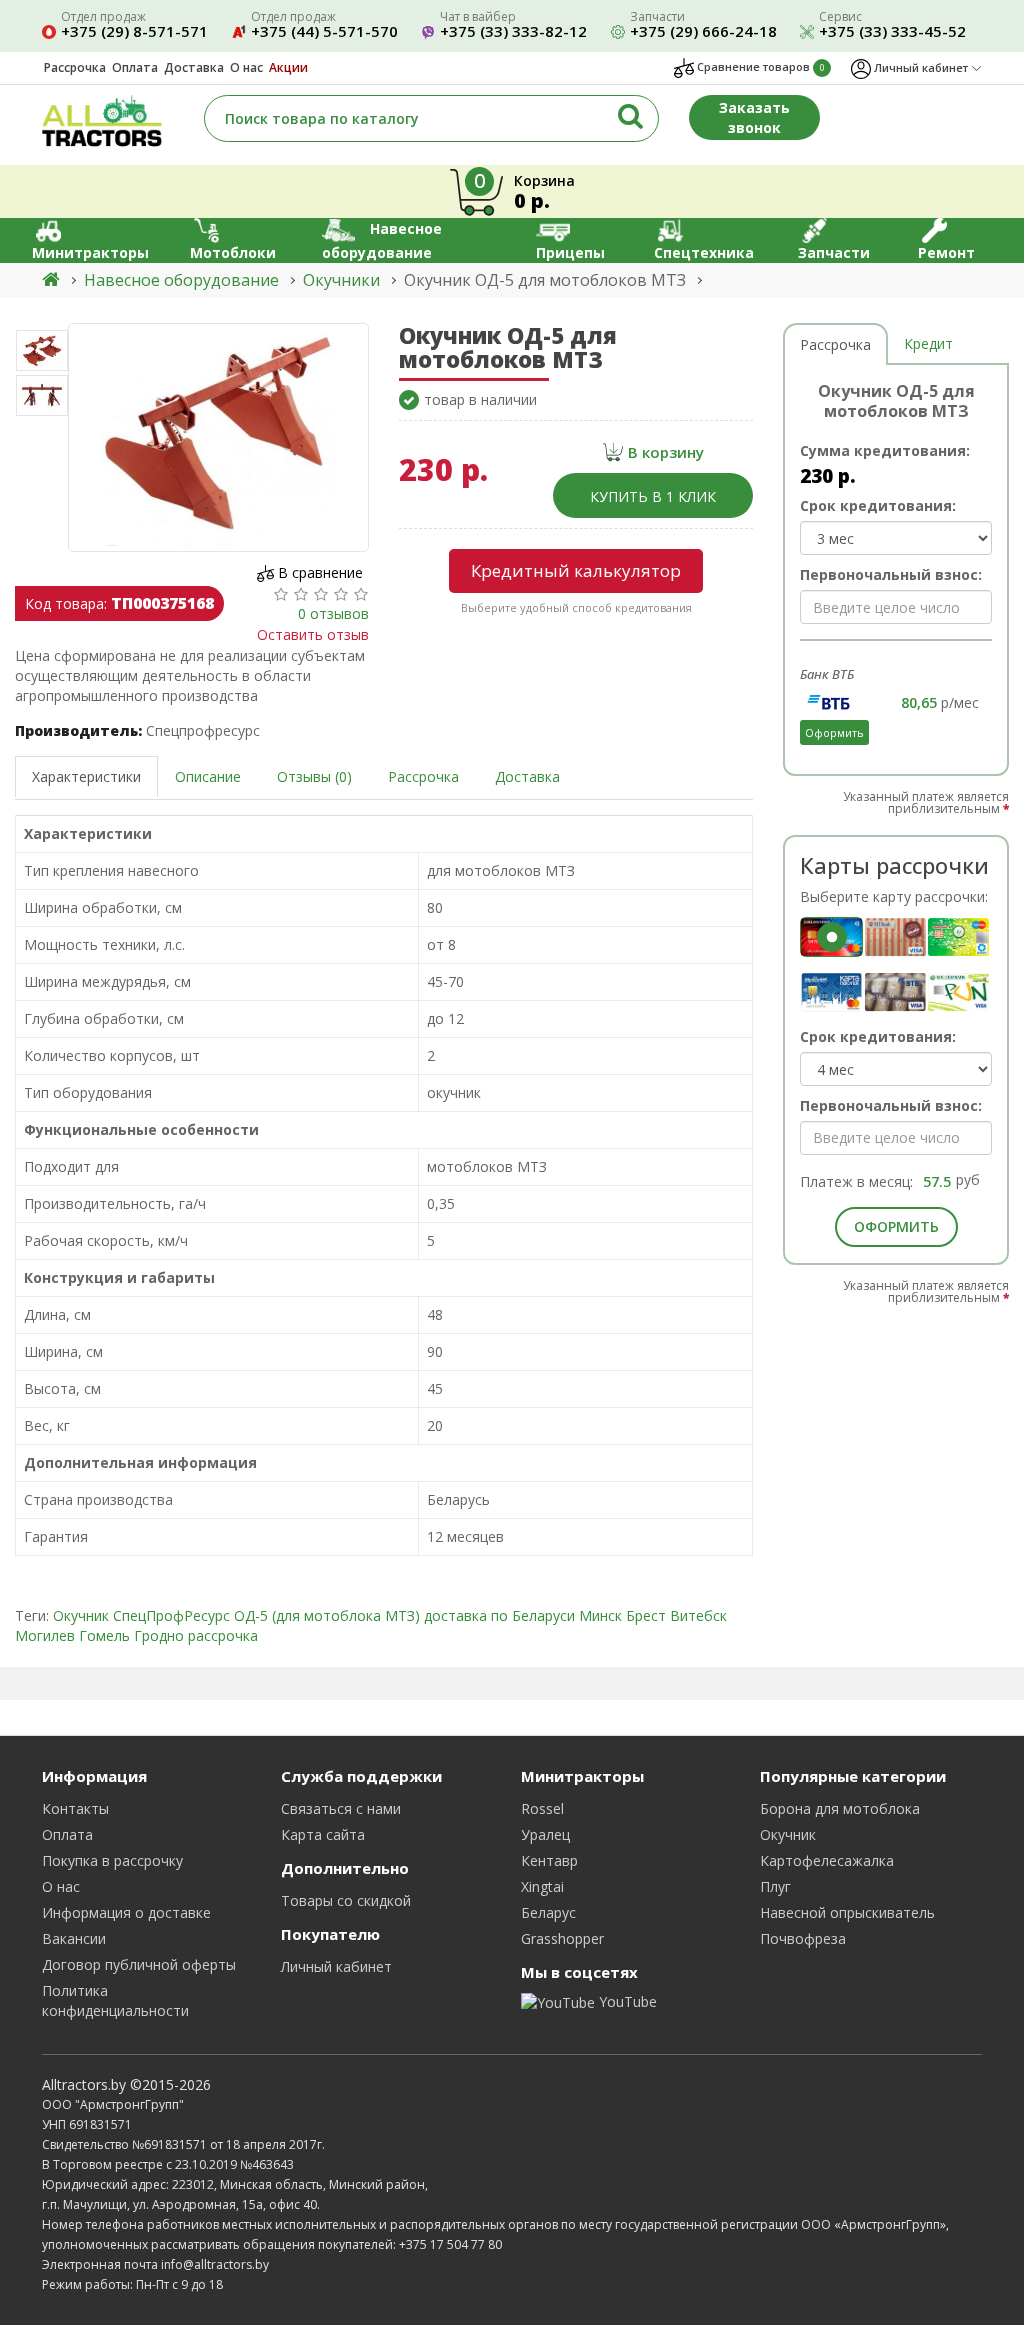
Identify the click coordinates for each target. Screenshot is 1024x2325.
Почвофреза (803, 1938)
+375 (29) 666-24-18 (703, 31)
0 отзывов (333, 613)
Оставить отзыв (313, 634)
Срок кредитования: (878, 505)
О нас (246, 67)
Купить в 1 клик (653, 496)
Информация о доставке (126, 1912)
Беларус (548, 1912)
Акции (288, 67)
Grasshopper (562, 1938)
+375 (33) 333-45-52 (892, 31)
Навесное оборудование (382, 240)
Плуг (775, 1886)
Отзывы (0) (314, 776)
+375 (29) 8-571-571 (134, 31)
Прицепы (570, 252)
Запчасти (834, 252)
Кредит (928, 343)
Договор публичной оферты (139, 1964)
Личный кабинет (336, 1966)
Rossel (542, 1808)
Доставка (194, 67)
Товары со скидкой (346, 1900)
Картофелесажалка (827, 1860)
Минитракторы (90, 252)
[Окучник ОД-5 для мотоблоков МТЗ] (218, 437)
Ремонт (946, 252)
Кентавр (549, 1860)
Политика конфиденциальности (115, 2000)
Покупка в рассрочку (112, 1860)
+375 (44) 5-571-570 (324, 31)
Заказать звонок (754, 117)
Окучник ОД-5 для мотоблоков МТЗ (545, 280)
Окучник (788, 1834)
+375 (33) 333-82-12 (513, 31)
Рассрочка (75, 67)
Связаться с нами (341, 1808)
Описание (208, 776)
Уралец (545, 1834)
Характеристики (86, 776)
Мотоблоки (233, 252)
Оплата (135, 67)
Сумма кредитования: (885, 450)
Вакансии (74, 1938)
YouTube (626, 2001)
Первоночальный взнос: (891, 574)
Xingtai (542, 1886)
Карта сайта (323, 1834)
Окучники (341, 280)
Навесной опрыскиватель (847, 1912)
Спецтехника (704, 252)
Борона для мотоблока (840, 1808)
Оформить (834, 732)
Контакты (75, 1808)
